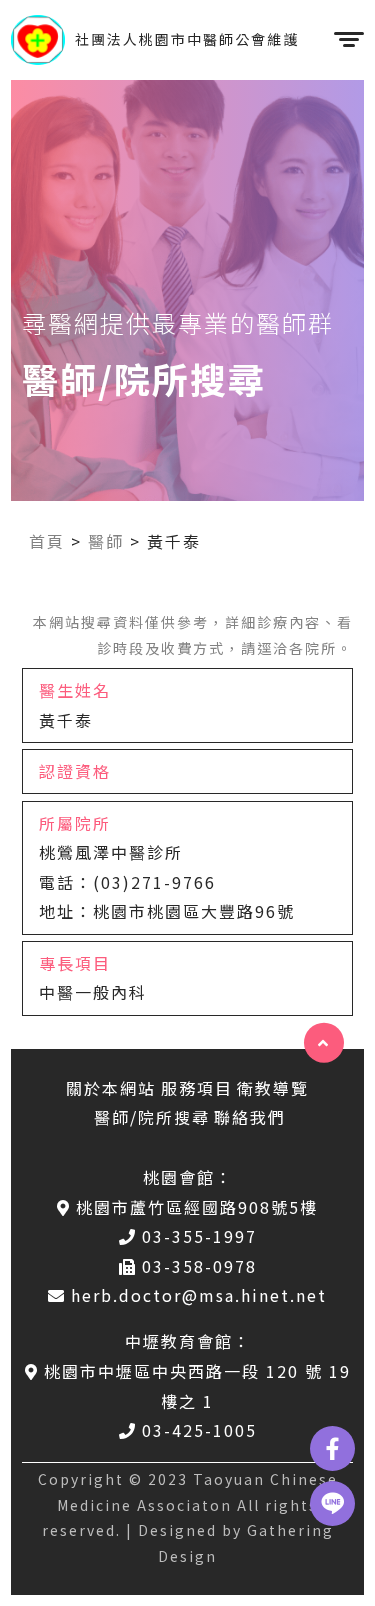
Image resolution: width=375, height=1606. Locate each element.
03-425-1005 (199, 1430)
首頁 (47, 541)
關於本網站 (111, 1088)
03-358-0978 (199, 1266)
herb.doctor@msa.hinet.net (199, 1295)
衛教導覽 (273, 1088)
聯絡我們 (250, 1117)
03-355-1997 (199, 1236)
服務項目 (197, 1088)
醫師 (106, 541)
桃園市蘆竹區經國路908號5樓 (197, 1207)
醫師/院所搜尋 (152, 1117)
